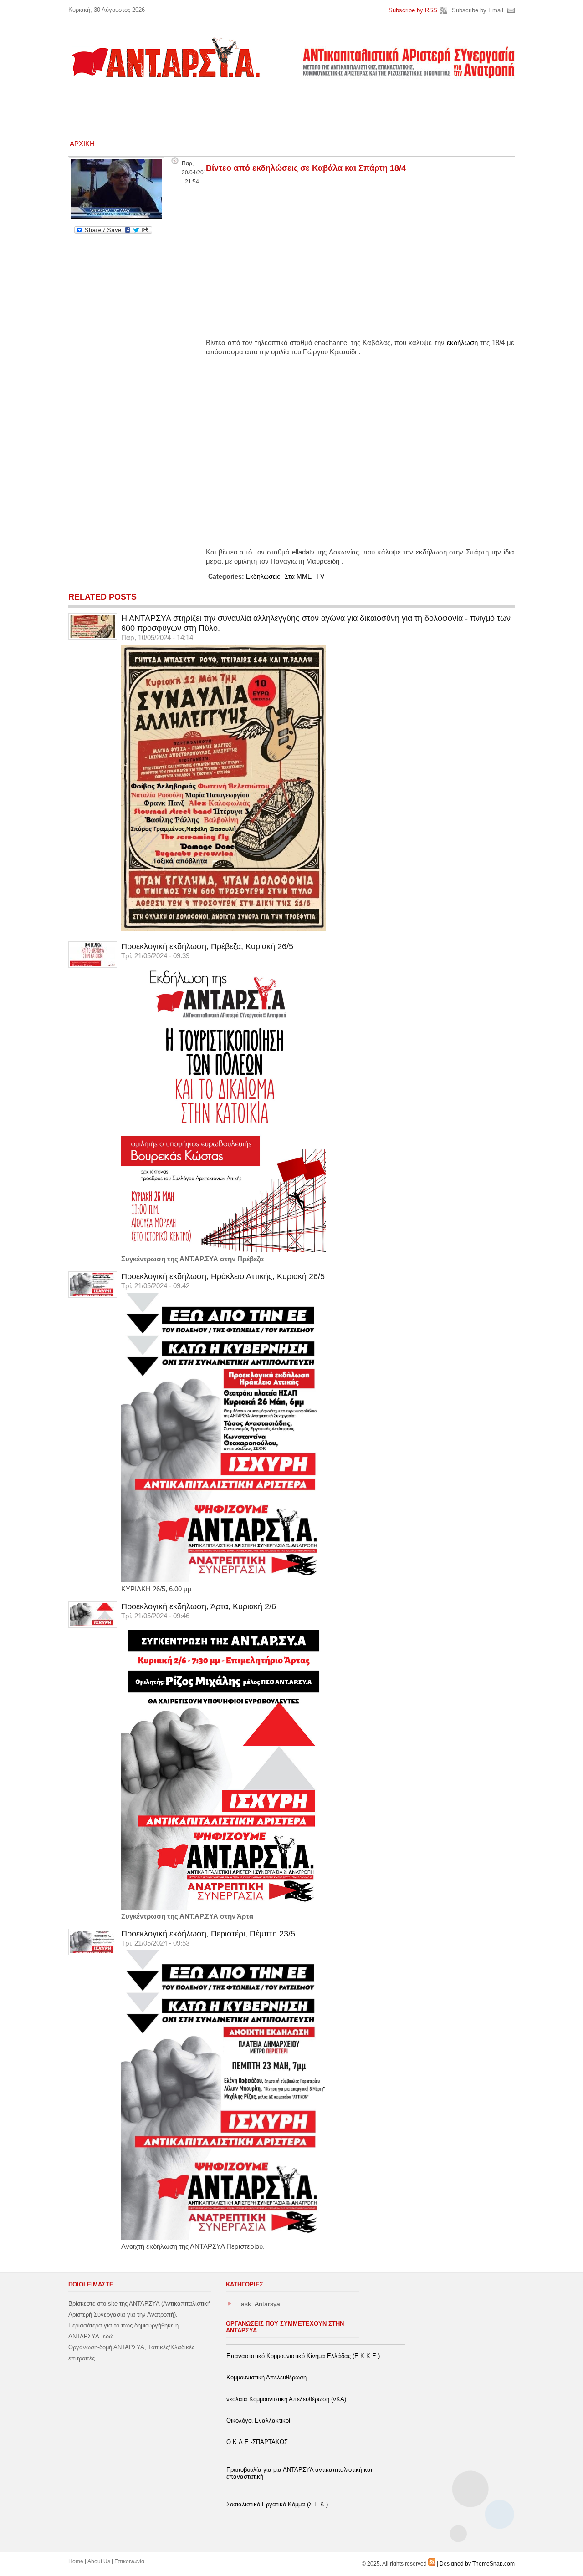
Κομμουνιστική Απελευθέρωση (266, 2377)
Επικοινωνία (129, 2561)
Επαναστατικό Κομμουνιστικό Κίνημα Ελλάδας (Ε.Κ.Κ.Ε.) (303, 2356)
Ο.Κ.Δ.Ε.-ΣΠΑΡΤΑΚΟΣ (257, 2442)
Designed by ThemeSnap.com (477, 2564)
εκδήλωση (462, 343)
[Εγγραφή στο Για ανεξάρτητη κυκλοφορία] (432, 2564)
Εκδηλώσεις (263, 576)
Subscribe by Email (478, 10)
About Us (99, 2561)
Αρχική (82, 144)
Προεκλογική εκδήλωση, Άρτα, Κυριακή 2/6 (199, 1606)
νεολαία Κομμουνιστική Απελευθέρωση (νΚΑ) (286, 2399)
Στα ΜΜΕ (298, 576)
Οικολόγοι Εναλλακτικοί (258, 2421)
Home (76, 2561)
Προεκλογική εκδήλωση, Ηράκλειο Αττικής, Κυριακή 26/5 (223, 1276)
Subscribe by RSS (413, 10)
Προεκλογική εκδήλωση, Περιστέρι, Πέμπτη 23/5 (208, 1934)
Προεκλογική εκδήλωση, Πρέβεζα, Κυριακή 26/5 (207, 946)
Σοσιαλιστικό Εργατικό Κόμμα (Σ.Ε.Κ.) (277, 2504)
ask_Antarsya (261, 2304)
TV (320, 576)
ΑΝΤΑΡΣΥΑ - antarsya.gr (165, 57)
